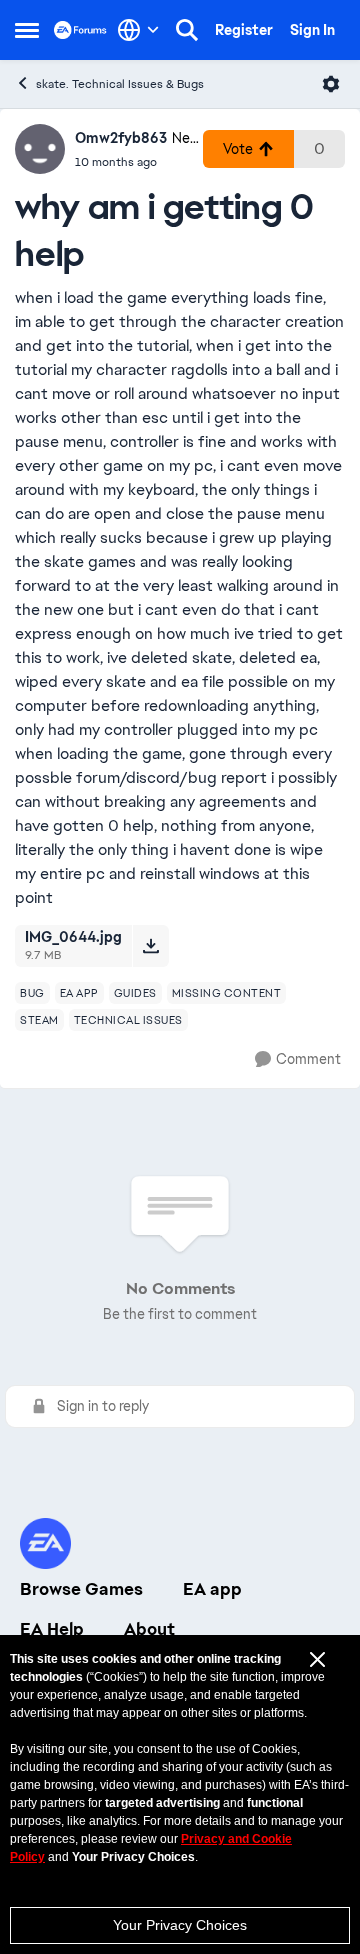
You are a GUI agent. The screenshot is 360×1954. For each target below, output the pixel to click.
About (149, 1629)
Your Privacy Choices (180, 1925)
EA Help (52, 1629)
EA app (212, 1589)
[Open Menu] (331, 84)
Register (244, 30)
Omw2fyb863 (121, 138)
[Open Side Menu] (27, 30)
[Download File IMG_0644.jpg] (150, 946)
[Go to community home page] (80, 29)
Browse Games (81, 1589)
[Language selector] (138, 30)
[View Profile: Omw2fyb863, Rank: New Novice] (40, 149)
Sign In (312, 30)
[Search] (187, 30)
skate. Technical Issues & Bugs (120, 84)
